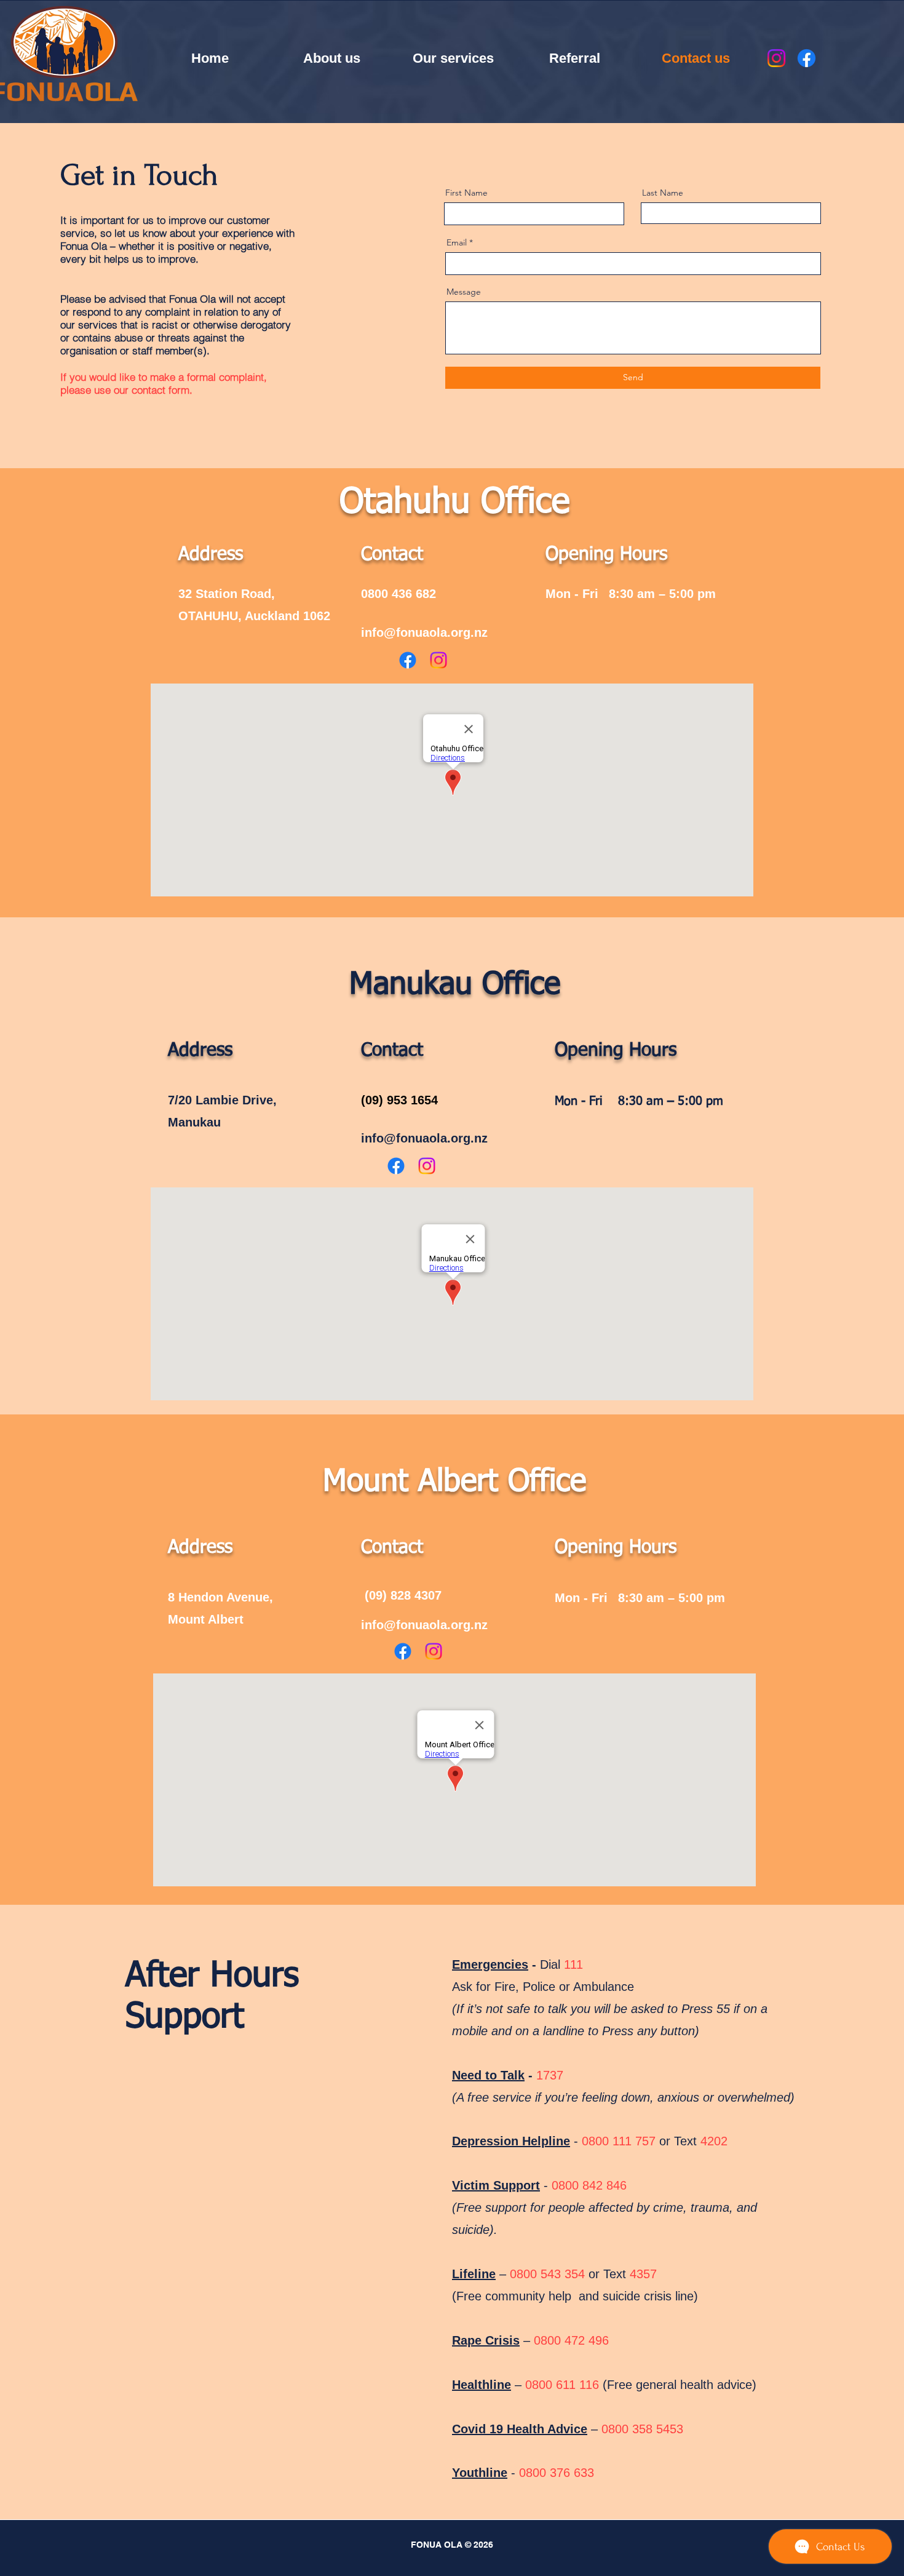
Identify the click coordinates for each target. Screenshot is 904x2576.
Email (457, 242)
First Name (466, 193)
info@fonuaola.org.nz (424, 632)
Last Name (663, 193)
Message (464, 292)
